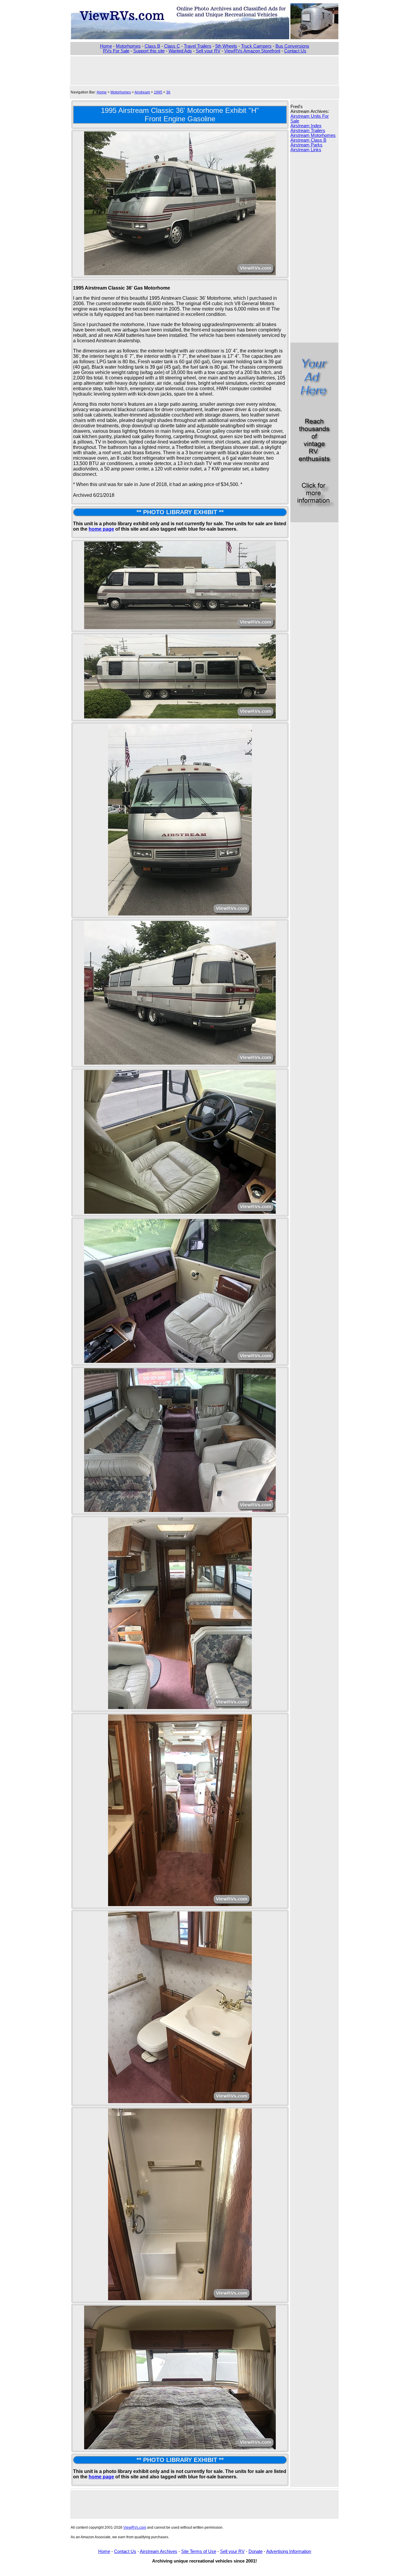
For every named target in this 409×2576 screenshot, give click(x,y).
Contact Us (295, 51)
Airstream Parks (306, 145)
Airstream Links (306, 150)
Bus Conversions (292, 46)
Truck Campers (256, 46)
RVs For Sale (116, 51)
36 (168, 92)
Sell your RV (208, 51)
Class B (152, 46)
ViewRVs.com (135, 2527)
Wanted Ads (180, 51)
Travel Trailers (198, 46)
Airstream (142, 92)
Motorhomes (128, 46)
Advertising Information (289, 2551)
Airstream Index (306, 126)
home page (101, 529)
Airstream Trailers (308, 131)
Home (106, 46)
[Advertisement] (205, 70)
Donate (256, 2551)
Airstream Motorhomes (313, 135)
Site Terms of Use (199, 2551)
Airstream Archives (159, 2551)
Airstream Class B (308, 140)
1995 (158, 92)
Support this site (149, 51)
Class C (172, 46)
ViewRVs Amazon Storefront (252, 51)
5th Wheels (226, 46)
